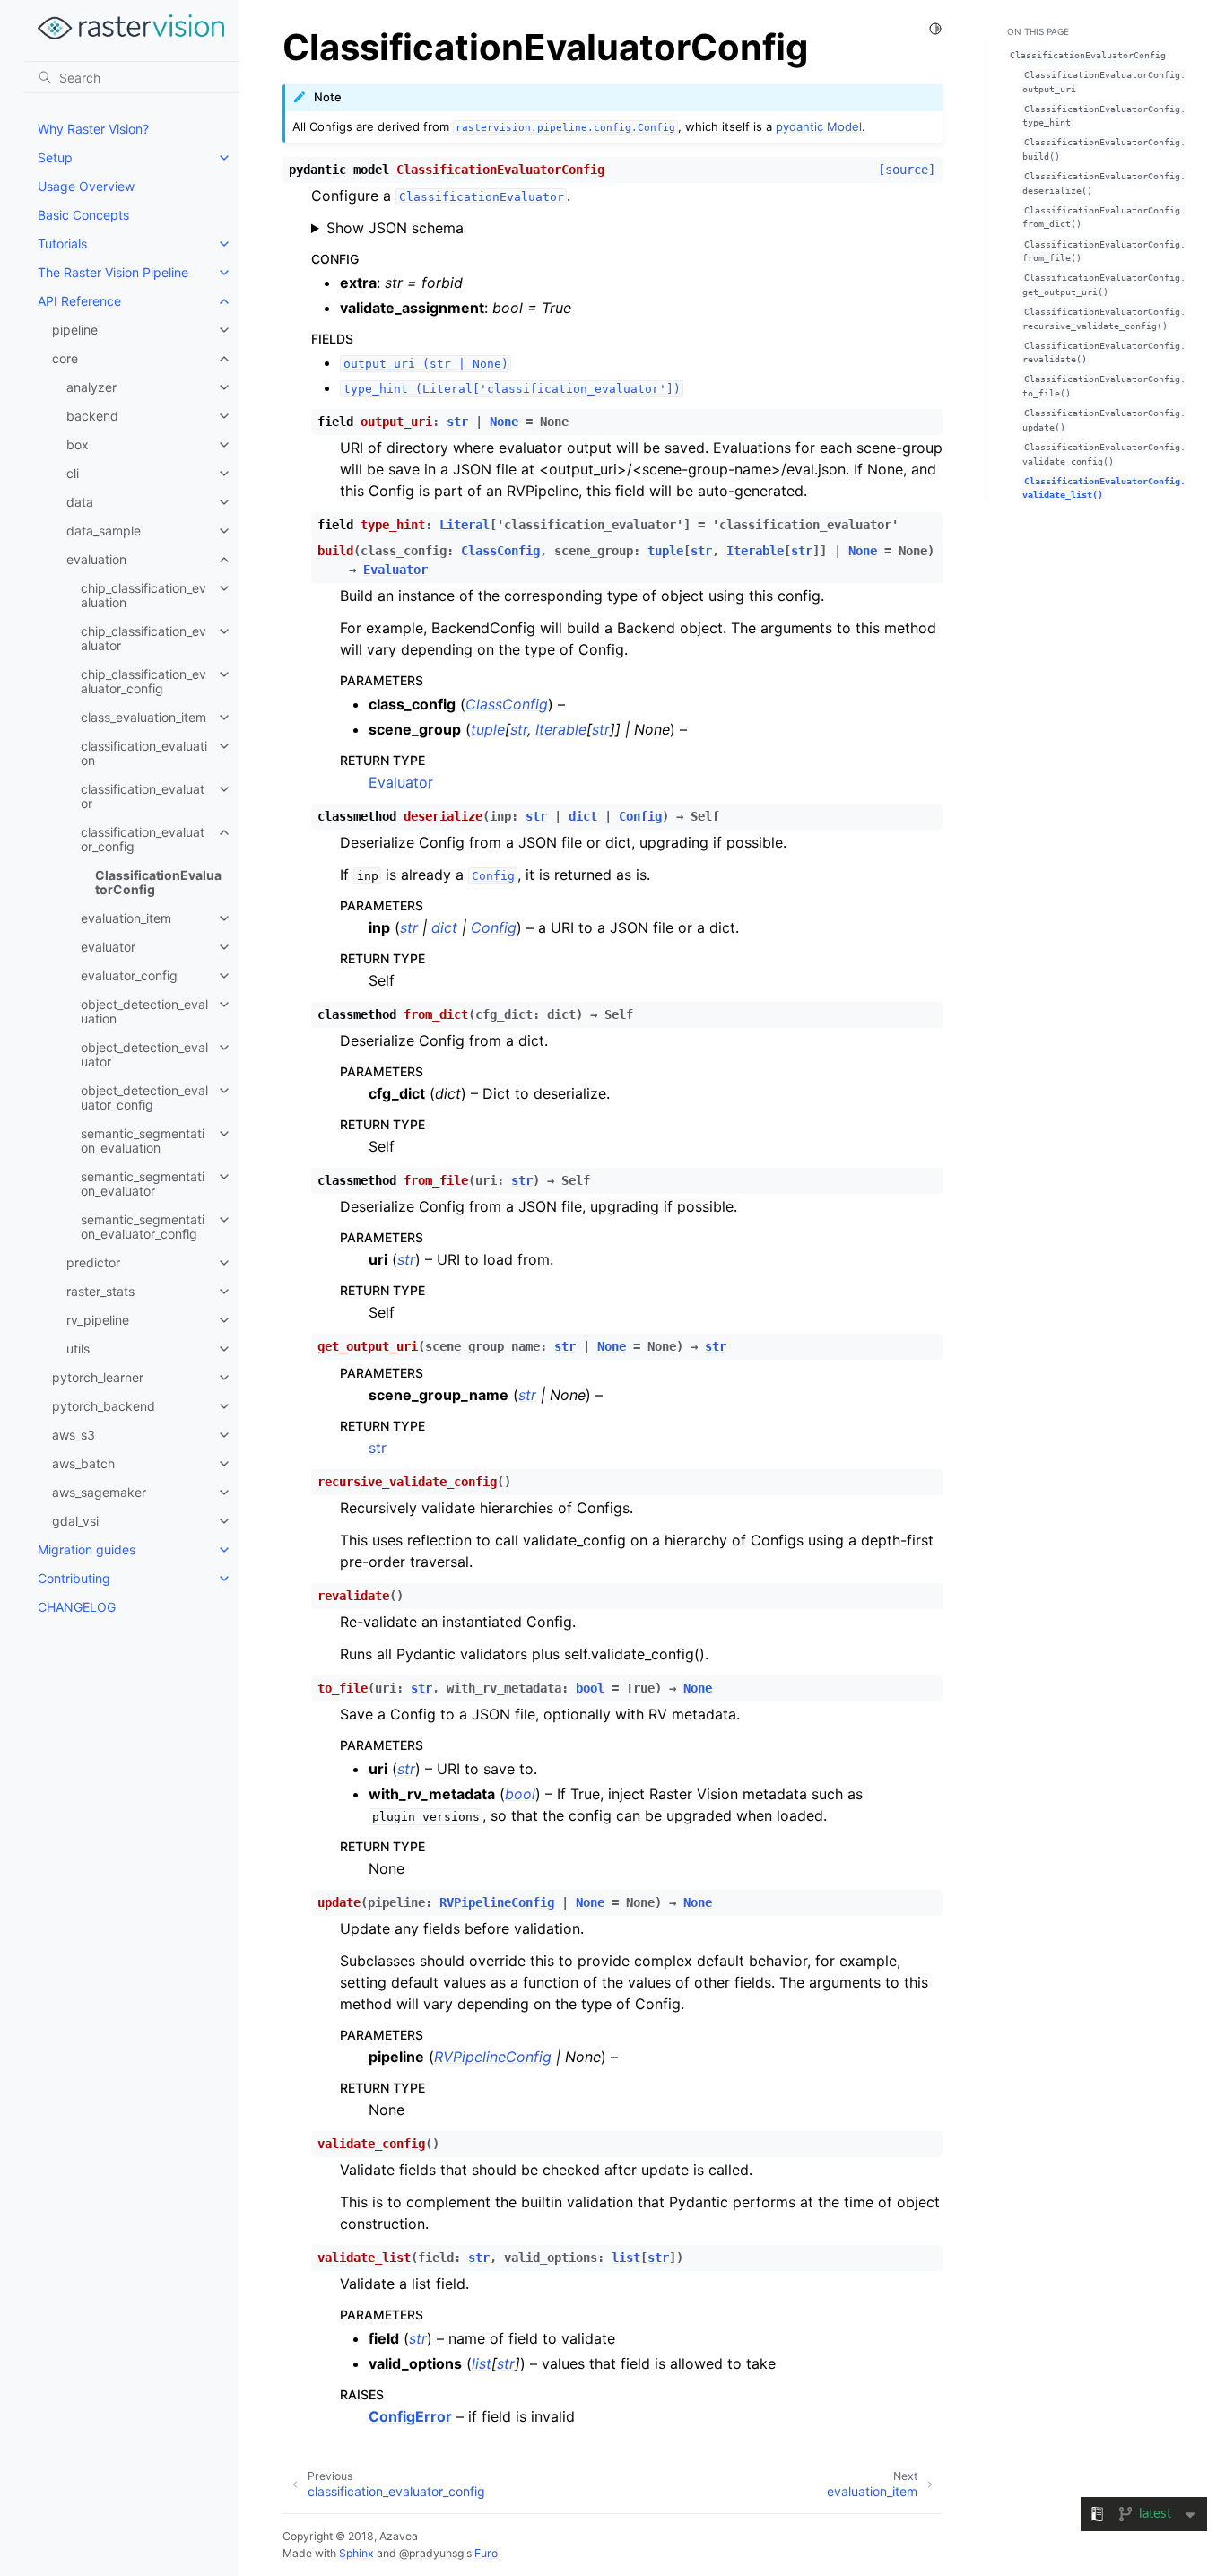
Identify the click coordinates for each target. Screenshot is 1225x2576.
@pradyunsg (431, 2553)
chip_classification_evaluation (143, 595)
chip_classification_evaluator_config (143, 681)
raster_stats (100, 1291)
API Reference (79, 301)
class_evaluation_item (143, 717)
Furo (486, 2553)
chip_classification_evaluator (143, 638)
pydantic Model (819, 126)
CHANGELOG (77, 1607)
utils (78, 1349)
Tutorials (62, 244)
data (80, 502)
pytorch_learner (98, 1377)
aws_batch (83, 1463)
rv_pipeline (98, 1320)
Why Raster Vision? (93, 129)
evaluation (96, 559)
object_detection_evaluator (144, 1054)
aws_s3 (74, 1435)
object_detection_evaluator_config (144, 1097)
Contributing (74, 1578)
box (78, 444)
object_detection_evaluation (144, 1011)
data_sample (104, 531)
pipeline (75, 330)
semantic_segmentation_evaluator (143, 1184)
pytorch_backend (104, 1406)
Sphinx (356, 2553)
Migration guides (87, 1549)
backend (92, 416)
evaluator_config (129, 975)
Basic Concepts (83, 215)
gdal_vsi (75, 1521)
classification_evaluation (144, 753)
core (65, 358)
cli (73, 473)
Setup (55, 157)
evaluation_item (126, 918)
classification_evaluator (143, 796)
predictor (93, 1262)
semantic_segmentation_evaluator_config (143, 1227)
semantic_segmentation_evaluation (143, 1140)
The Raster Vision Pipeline (113, 272)
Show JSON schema (395, 228)
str (378, 1448)
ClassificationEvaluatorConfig (158, 882)
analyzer (91, 387)
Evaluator (401, 782)
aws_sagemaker (99, 1492)
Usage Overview (86, 186)
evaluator (108, 947)
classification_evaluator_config (143, 839)
